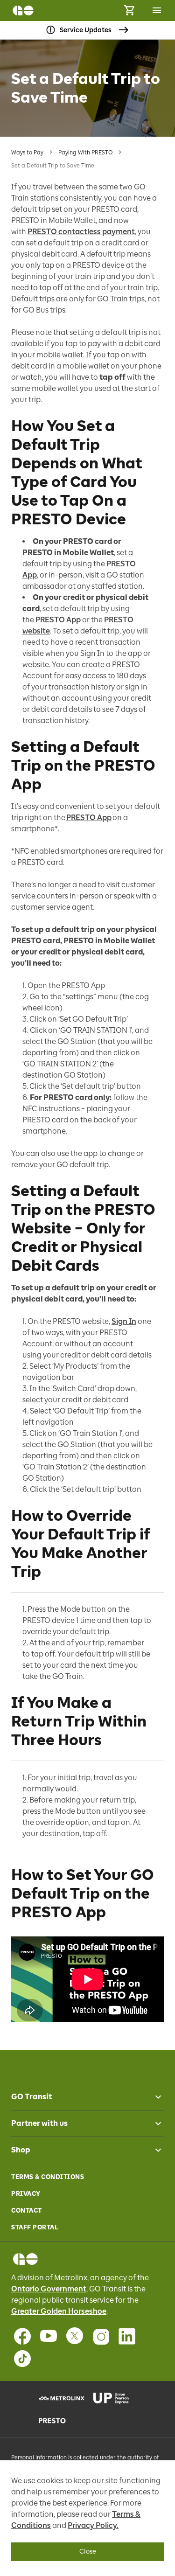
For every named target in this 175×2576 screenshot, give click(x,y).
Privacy (26, 2194)
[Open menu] (157, 10)
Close (88, 2552)
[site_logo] (23, 10)
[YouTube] (49, 2336)
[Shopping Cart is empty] (129, 10)
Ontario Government (49, 2289)
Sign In (124, 1321)
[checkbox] (154, 2097)
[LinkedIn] (127, 2336)
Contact (27, 2210)
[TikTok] (22, 2359)
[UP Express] (115, 2398)
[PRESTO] (60, 2421)
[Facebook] (22, 2336)
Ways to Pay (27, 153)
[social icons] (25, 2259)
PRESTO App (58, 620)
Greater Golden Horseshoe (59, 2311)
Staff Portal (35, 2227)
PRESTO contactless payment (81, 232)
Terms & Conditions (48, 2177)
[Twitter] (75, 2336)
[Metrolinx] (60, 2398)
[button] (87, 2097)
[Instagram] (101, 2336)
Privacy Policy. (93, 2525)
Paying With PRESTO (85, 153)
